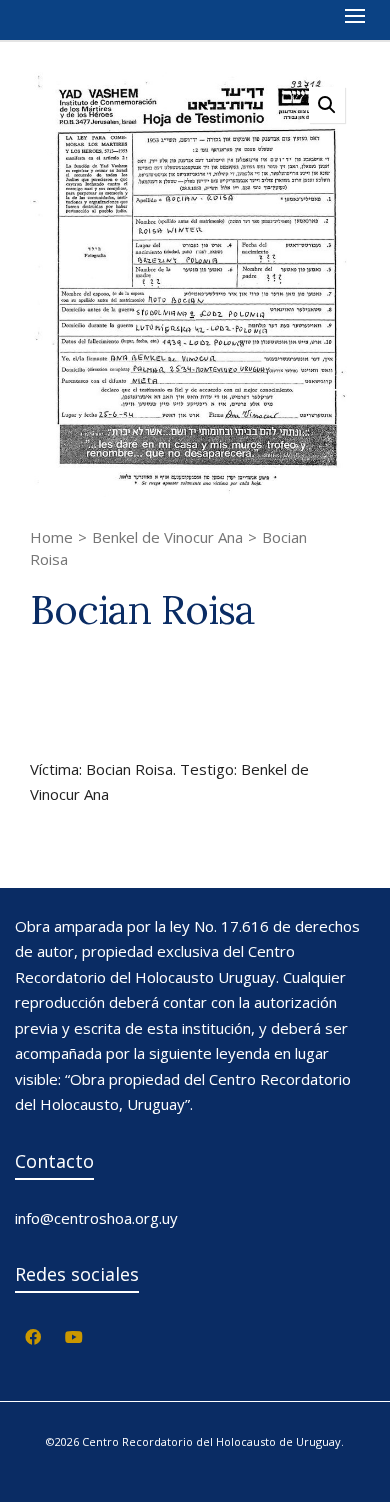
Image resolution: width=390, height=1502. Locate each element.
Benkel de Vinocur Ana (167, 537)
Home (51, 537)
